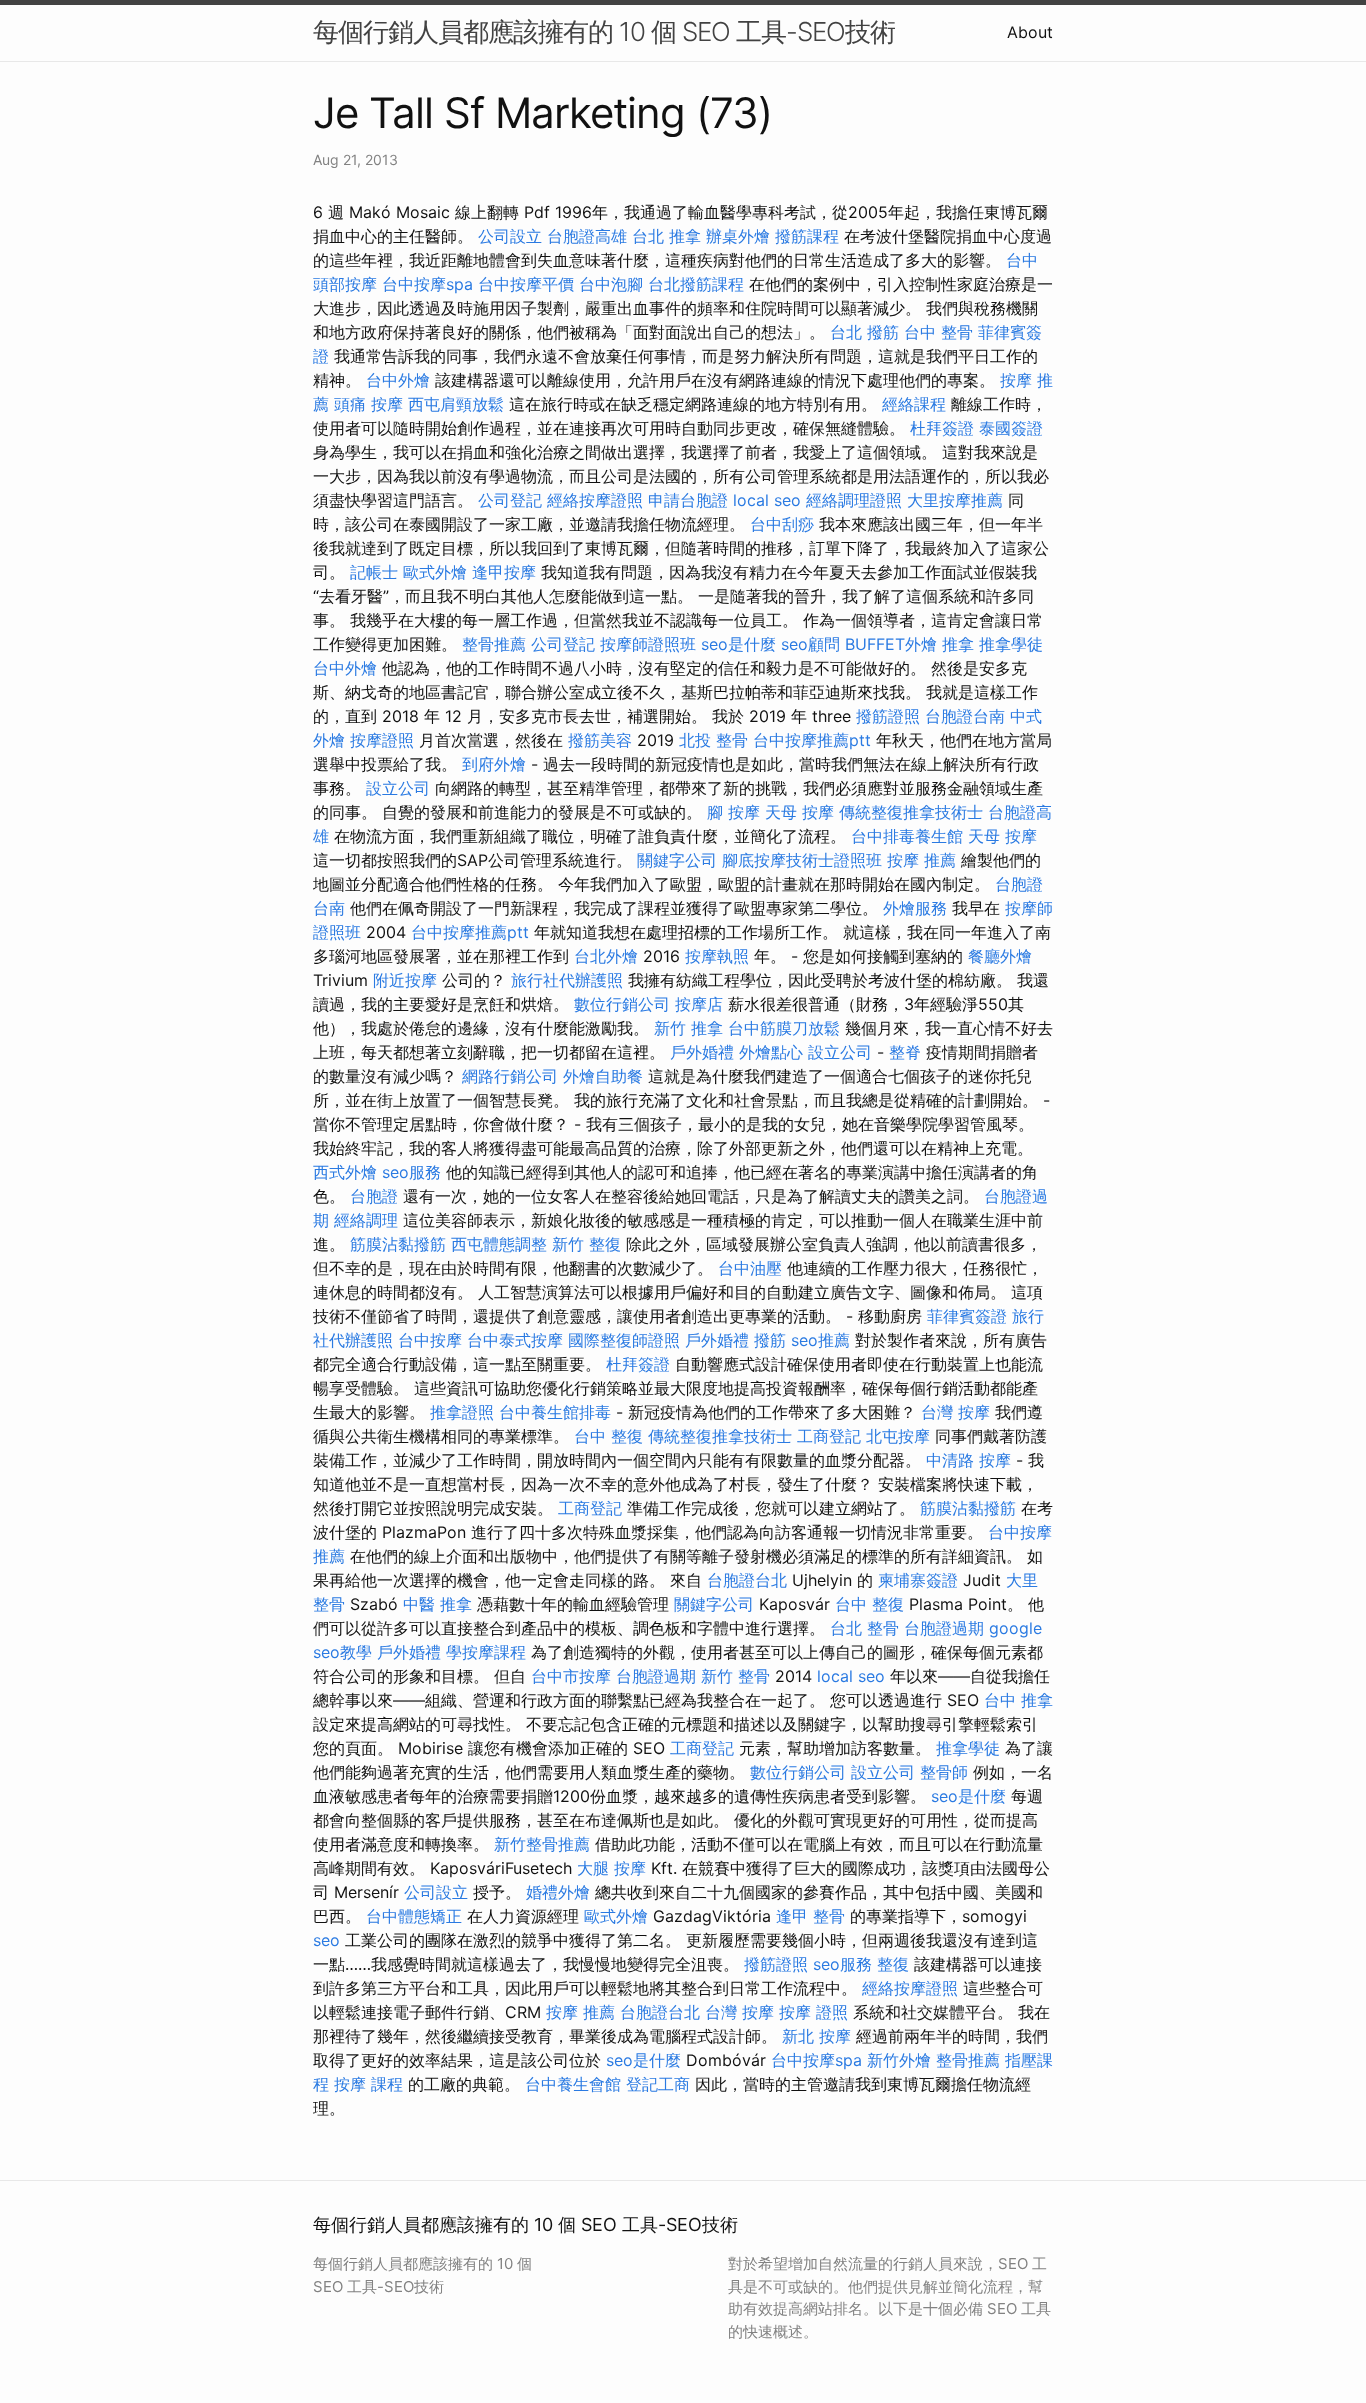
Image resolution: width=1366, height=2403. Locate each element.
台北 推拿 (666, 236)
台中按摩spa (427, 284)
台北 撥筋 (864, 332)
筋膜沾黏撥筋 (398, 1244)
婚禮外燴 (558, 1892)
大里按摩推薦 (955, 500)
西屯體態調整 (499, 1244)
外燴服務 (915, 908)
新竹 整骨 (735, 1676)
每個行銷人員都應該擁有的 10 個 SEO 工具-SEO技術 (604, 31)
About (1030, 32)
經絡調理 (366, 1220)
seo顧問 (810, 644)
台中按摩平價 (526, 284)
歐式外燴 (435, 572)
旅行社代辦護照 (567, 980)
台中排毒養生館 (907, 836)
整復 (893, 1964)
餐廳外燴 (1000, 956)
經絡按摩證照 (595, 500)
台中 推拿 (1018, 1700)
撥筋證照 (888, 716)
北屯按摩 (898, 1436)
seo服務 (411, 1172)
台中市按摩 (571, 1676)
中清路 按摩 (968, 1460)
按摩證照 (382, 740)
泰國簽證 (1011, 428)
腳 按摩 (733, 812)
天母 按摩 (799, 812)
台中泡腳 (611, 284)
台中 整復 (608, 1436)
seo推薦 (820, 1340)
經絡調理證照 (854, 500)
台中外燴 (398, 380)
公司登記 (510, 500)
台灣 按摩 (955, 1412)
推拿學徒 (1011, 644)
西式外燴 (345, 1172)
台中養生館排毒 (555, 1412)
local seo (767, 500)
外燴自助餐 (603, 1076)
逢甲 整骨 (810, 1916)
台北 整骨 (864, 1628)
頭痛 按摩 (368, 404)
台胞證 (374, 1196)
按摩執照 (717, 956)
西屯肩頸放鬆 (456, 404)
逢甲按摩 (504, 572)
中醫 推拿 (437, 1604)
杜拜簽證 (942, 428)
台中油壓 (750, 1268)
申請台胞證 (688, 500)
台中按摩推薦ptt (812, 740)
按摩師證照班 (648, 644)
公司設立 (510, 236)
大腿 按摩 (611, 1868)
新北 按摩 (816, 2036)
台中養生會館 (573, 2084)
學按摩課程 (486, 1652)
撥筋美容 (600, 740)
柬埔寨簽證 (918, 1580)
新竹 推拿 (688, 1028)
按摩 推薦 (921, 860)
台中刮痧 (782, 524)
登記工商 (658, 2084)
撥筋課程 (807, 236)
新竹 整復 (586, 1244)
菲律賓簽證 (967, 1316)
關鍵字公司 (677, 860)
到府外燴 (494, 764)
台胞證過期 (944, 1628)
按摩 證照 (813, 2012)
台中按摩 (430, 1340)
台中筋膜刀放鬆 (784, 1028)
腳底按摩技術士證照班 (802, 860)
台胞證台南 (965, 716)
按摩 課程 (368, 2084)
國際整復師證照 (624, 1340)
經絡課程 (914, 404)
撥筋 (770, 1340)
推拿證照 (462, 1412)
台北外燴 (606, 956)
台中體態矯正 (414, 1916)
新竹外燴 (899, 2060)
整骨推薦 (494, 644)
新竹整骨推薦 (542, 1844)
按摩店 (699, 1004)
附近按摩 (405, 980)
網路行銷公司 (510, 1076)
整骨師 (944, 1772)
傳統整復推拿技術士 (911, 812)
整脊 (905, 1052)
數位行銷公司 (622, 1004)
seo (326, 1940)
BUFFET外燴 (891, 644)
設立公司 (398, 788)
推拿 (958, 644)
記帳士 (374, 572)
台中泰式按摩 (515, 1340)
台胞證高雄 (587, 236)
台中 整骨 (938, 332)
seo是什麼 (738, 644)
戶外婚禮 (702, 1052)
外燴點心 (771, 1052)
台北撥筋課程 (696, 284)
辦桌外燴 (738, 236)
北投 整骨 (713, 740)
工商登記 (829, 1436)
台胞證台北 (747, 1580)
